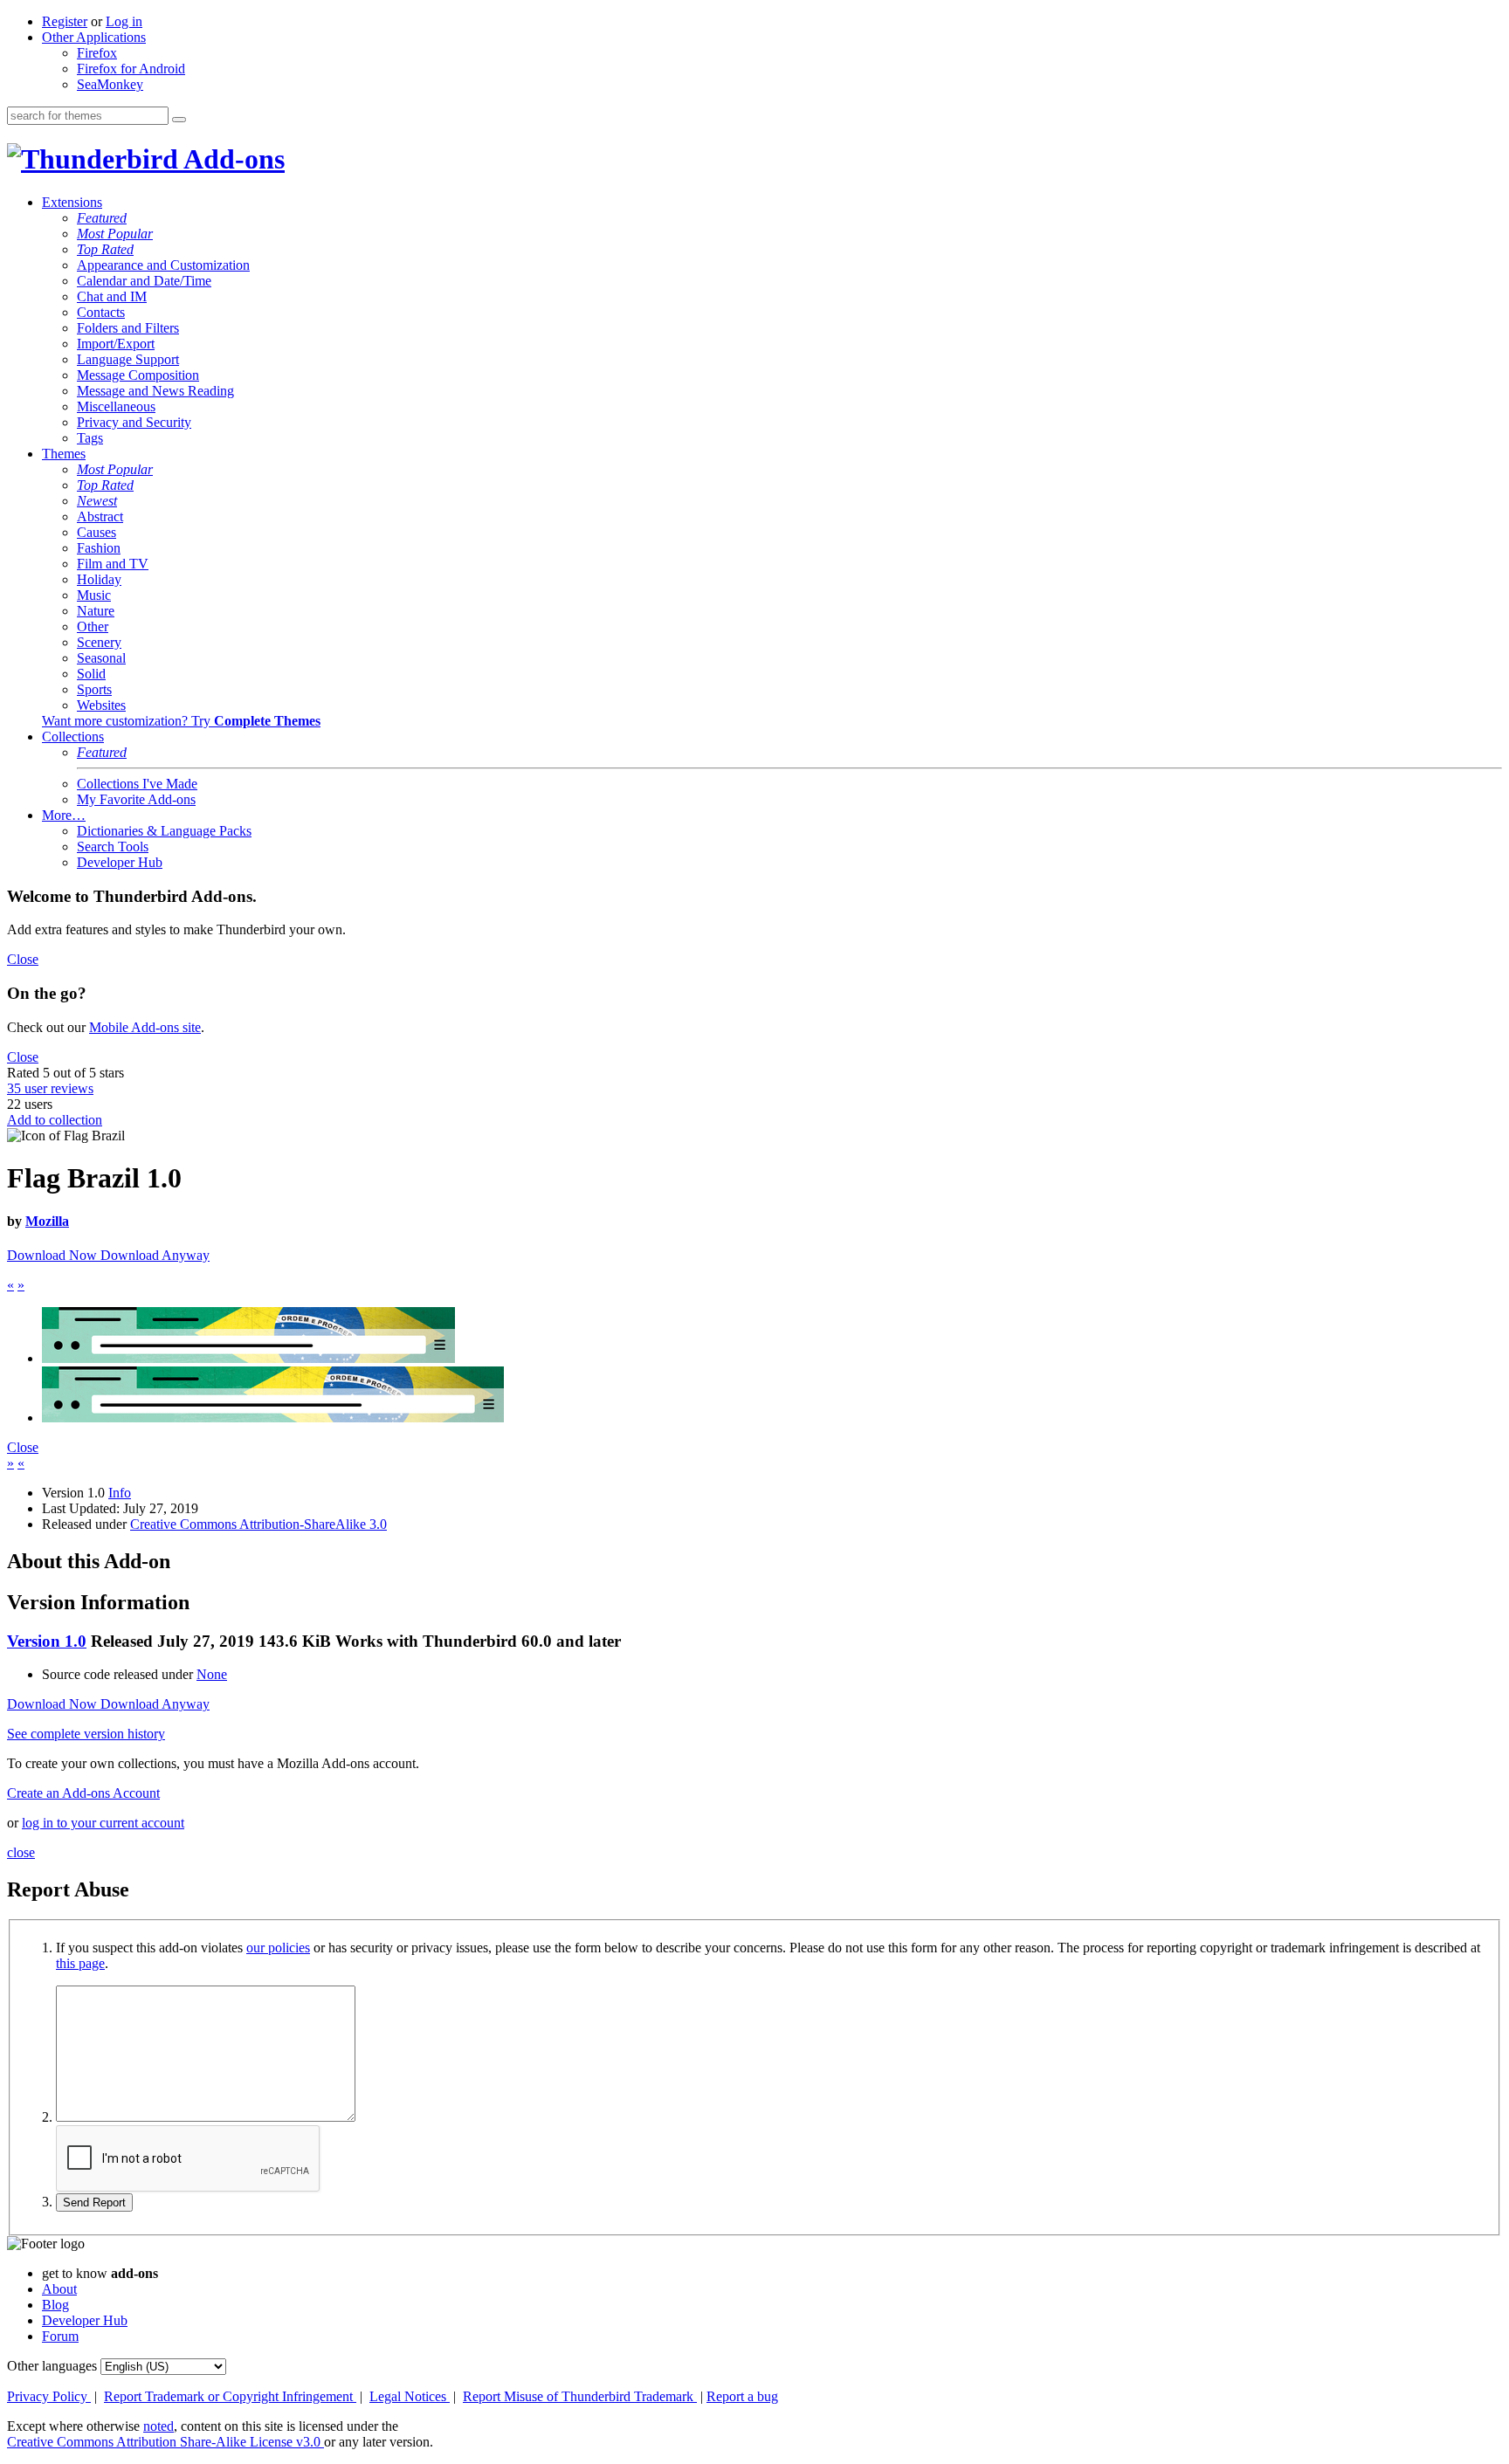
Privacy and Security (134, 422)
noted (158, 2426)
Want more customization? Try (181, 721)
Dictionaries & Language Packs (164, 831)
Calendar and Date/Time (144, 281)
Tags (90, 438)
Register (65, 21)
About (59, 2289)
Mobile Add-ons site (145, 1027)
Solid (91, 674)
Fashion (99, 548)
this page (80, 1963)
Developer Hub (120, 862)
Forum (60, 2336)
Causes (96, 532)
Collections (73, 736)
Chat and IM (112, 296)
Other (93, 626)
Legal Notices (410, 2396)
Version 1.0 (47, 1641)
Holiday (99, 579)
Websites (101, 705)
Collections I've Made (137, 784)
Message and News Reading (155, 391)
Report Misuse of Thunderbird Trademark (580, 2396)
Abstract (100, 516)
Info (120, 1493)
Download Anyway (155, 1255)
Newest (97, 501)
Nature (96, 611)
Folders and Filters (128, 328)
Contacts (101, 312)
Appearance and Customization (163, 265)
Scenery (99, 642)
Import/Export (116, 344)
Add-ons (231, 159)
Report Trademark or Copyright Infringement (230, 2396)
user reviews (50, 1088)
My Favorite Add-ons (136, 799)
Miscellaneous (116, 406)
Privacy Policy (49, 2396)
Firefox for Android (131, 69)
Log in (124, 21)
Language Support (128, 359)
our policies (278, 1948)
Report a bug (742, 2396)
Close (23, 959)
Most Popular (115, 234)
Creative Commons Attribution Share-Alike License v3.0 (165, 2442)
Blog (55, 2305)
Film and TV (113, 564)
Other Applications (94, 37)
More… (64, 815)
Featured (102, 218)
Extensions (72, 202)
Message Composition (138, 375)
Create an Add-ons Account (83, 1793)
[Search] (179, 120)
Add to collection (55, 1120)
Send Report (94, 2202)
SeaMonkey (110, 84)
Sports (94, 689)
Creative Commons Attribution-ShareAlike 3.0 (258, 1524)
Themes (64, 454)
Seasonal (101, 658)
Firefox (97, 53)
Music (94, 595)
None (212, 1674)
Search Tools (113, 847)
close (21, 1852)
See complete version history (86, 1734)
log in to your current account (103, 1823)
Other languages (52, 2366)
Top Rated (105, 249)
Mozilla (47, 1221)
